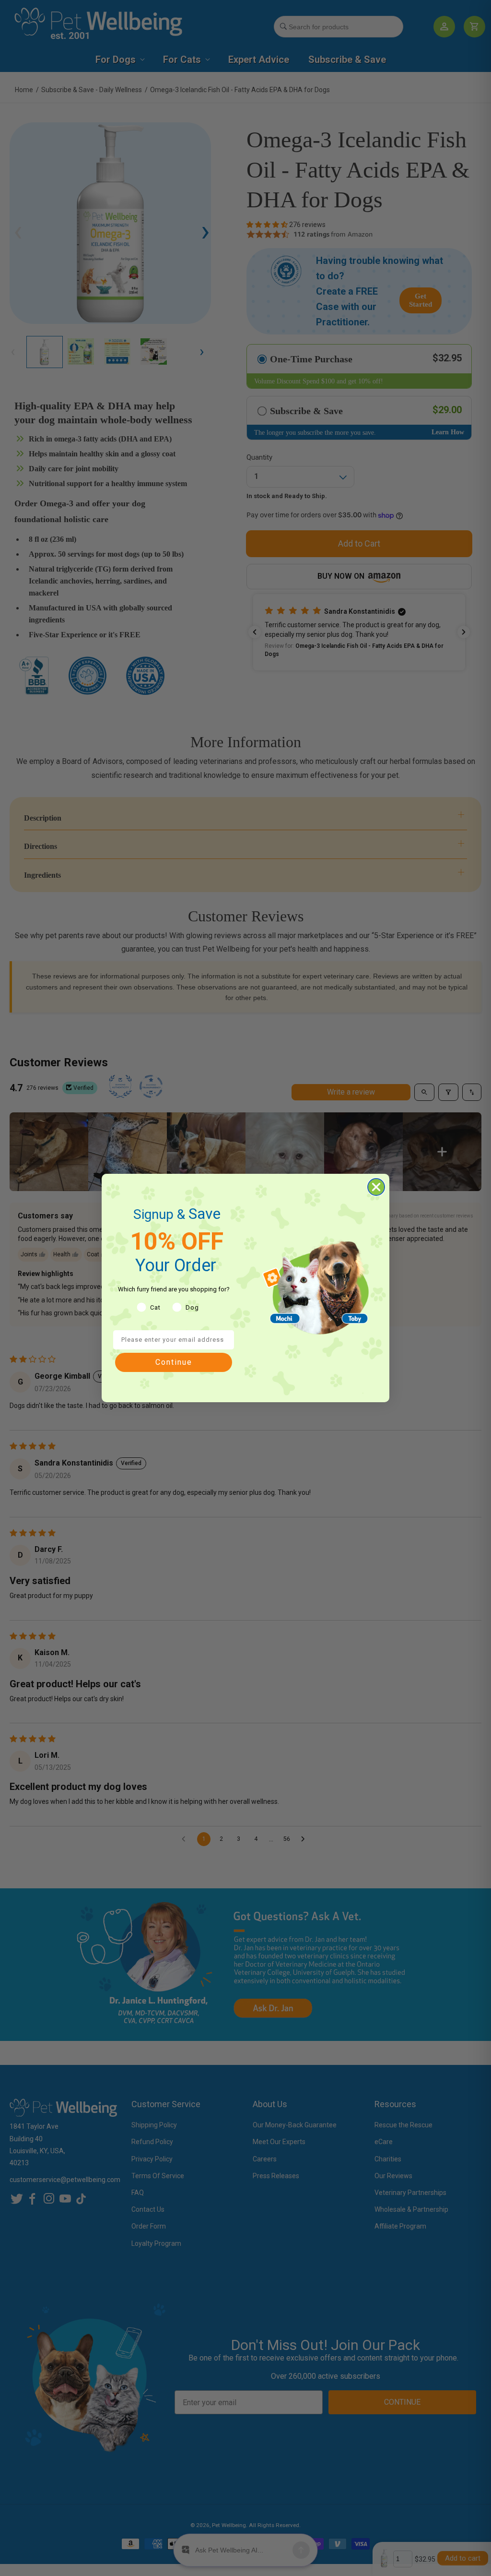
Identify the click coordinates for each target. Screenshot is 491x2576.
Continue (174, 1362)
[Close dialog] (376, 1187)
